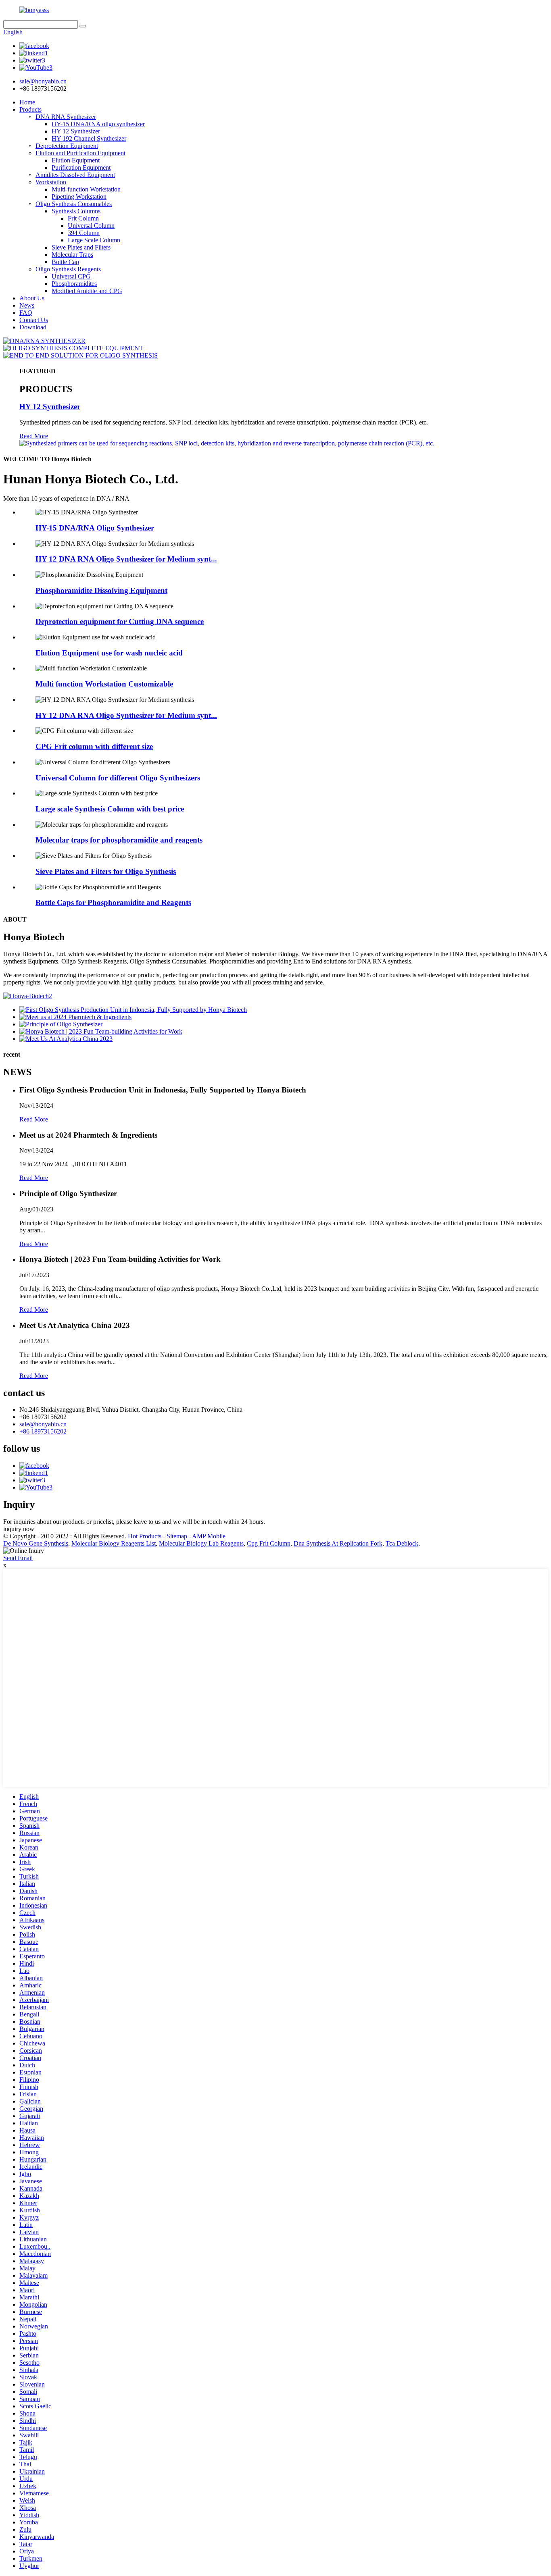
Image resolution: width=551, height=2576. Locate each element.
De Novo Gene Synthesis (36, 1543)
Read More (34, 436)
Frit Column (83, 218)
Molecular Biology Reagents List (114, 1543)
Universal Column (91, 226)
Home (27, 102)
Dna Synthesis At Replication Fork (338, 1543)
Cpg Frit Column (269, 1543)
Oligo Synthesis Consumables (74, 204)
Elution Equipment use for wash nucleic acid (109, 653)
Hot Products (145, 1536)
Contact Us (34, 320)
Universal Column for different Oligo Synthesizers (118, 778)
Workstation (51, 182)
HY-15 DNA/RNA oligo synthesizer (98, 124)
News (27, 305)
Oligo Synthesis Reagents (68, 269)
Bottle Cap (65, 262)
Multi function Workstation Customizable (104, 684)
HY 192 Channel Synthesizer (89, 138)
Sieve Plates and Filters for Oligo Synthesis (106, 871)
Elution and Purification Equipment (80, 153)
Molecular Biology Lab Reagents (201, 1543)
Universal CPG (71, 276)
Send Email (18, 1558)
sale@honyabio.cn (43, 1424)
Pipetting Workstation (79, 197)
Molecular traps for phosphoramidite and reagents (119, 840)
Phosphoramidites (74, 284)
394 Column (84, 233)
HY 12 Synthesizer (76, 131)
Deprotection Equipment (67, 146)
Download (33, 327)
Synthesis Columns (76, 211)
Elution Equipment (76, 160)
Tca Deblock (402, 1543)
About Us (32, 298)
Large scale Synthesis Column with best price (110, 809)
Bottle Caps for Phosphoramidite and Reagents (113, 902)
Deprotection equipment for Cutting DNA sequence (120, 621)
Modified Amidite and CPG (87, 291)
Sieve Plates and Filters (81, 247)
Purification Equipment (81, 168)
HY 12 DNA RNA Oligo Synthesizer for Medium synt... (126, 559)
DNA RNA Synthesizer (66, 117)
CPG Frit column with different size (94, 746)
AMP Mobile (209, 1536)
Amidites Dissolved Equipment (75, 175)
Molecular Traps (72, 255)
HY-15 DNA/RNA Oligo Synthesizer (95, 528)
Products (30, 109)
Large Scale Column (94, 240)
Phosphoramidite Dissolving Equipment (101, 590)
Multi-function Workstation (86, 189)
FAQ (26, 313)
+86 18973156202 (43, 1431)
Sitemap (177, 1536)
